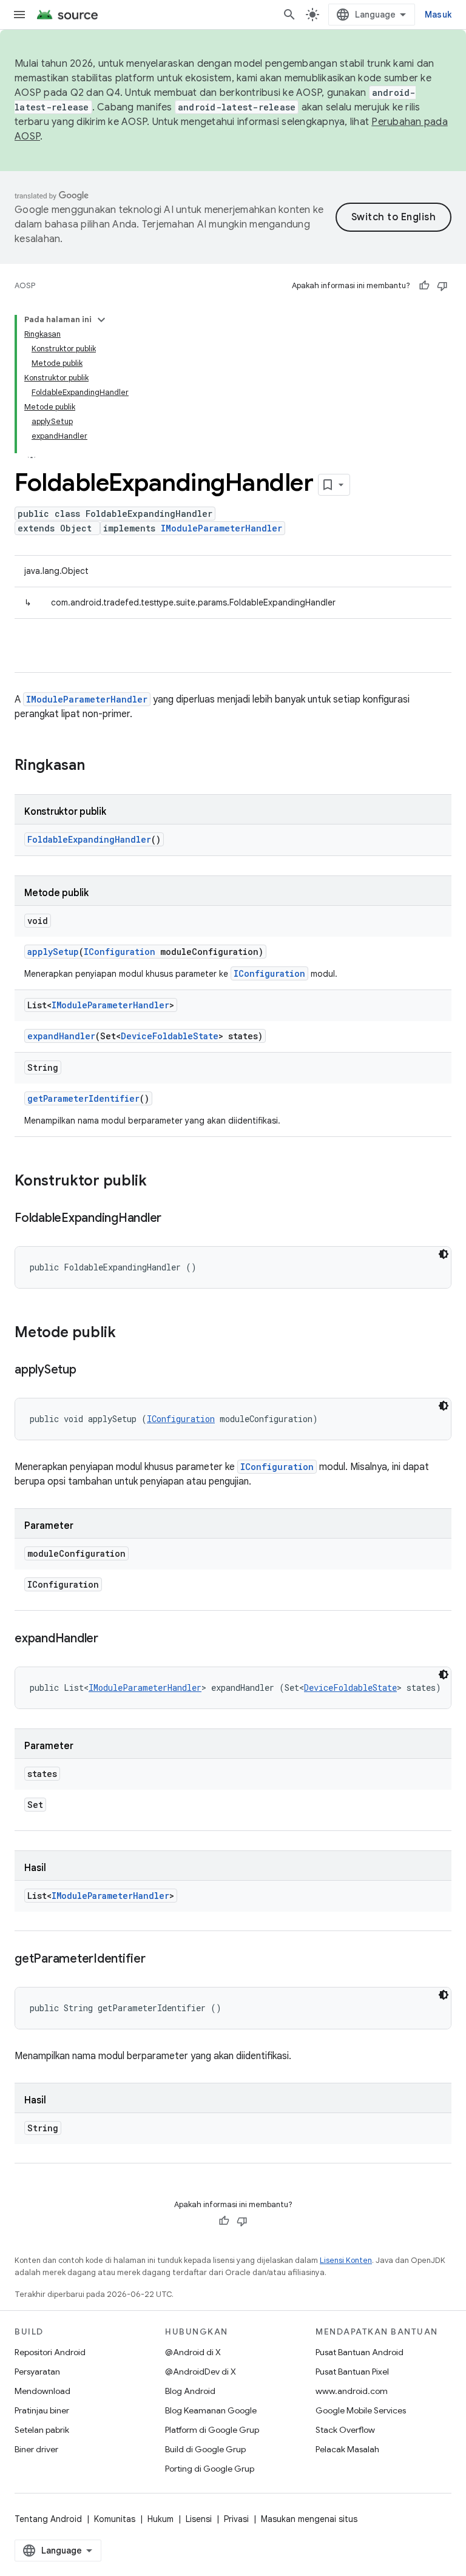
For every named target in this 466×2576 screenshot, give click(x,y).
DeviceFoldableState (170, 1036)
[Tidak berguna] (442, 286)
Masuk (438, 15)
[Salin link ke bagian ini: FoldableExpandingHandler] (174, 1219)
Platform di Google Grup (212, 2430)
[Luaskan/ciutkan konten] (101, 320)
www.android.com (352, 2391)
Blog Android (190, 2391)
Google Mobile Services (361, 2410)
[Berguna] (424, 286)
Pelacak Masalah (347, 2449)
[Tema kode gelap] (444, 1254)
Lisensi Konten (346, 2260)
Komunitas (115, 2519)
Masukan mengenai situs (309, 2519)
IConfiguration (120, 952)
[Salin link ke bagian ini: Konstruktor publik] (159, 1182)
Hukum (160, 2519)
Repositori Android (50, 2352)
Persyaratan (37, 2372)
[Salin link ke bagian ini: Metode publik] (128, 1334)
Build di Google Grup (205, 2449)
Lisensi (199, 2519)
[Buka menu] (19, 15)
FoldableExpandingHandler (89, 839)
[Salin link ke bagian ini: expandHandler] (110, 1639)
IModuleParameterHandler (221, 528)
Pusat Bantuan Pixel (352, 2372)
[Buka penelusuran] (289, 15)
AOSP (25, 285)
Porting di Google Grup (210, 2469)
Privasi (236, 2519)
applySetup (53, 952)
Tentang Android (48, 2519)
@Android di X (193, 2352)
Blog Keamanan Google (211, 2410)
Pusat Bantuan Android (360, 2352)
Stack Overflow (345, 2430)
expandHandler (61, 1036)
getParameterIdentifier (83, 1098)
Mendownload (42, 2391)
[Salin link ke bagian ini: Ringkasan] (97, 766)
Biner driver (36, 2449)
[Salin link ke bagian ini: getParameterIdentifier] (158, 1960)
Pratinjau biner (42, 2410)
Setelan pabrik (42, 2430)
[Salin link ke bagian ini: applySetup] (89, 1371)
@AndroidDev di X (201, 2372)
